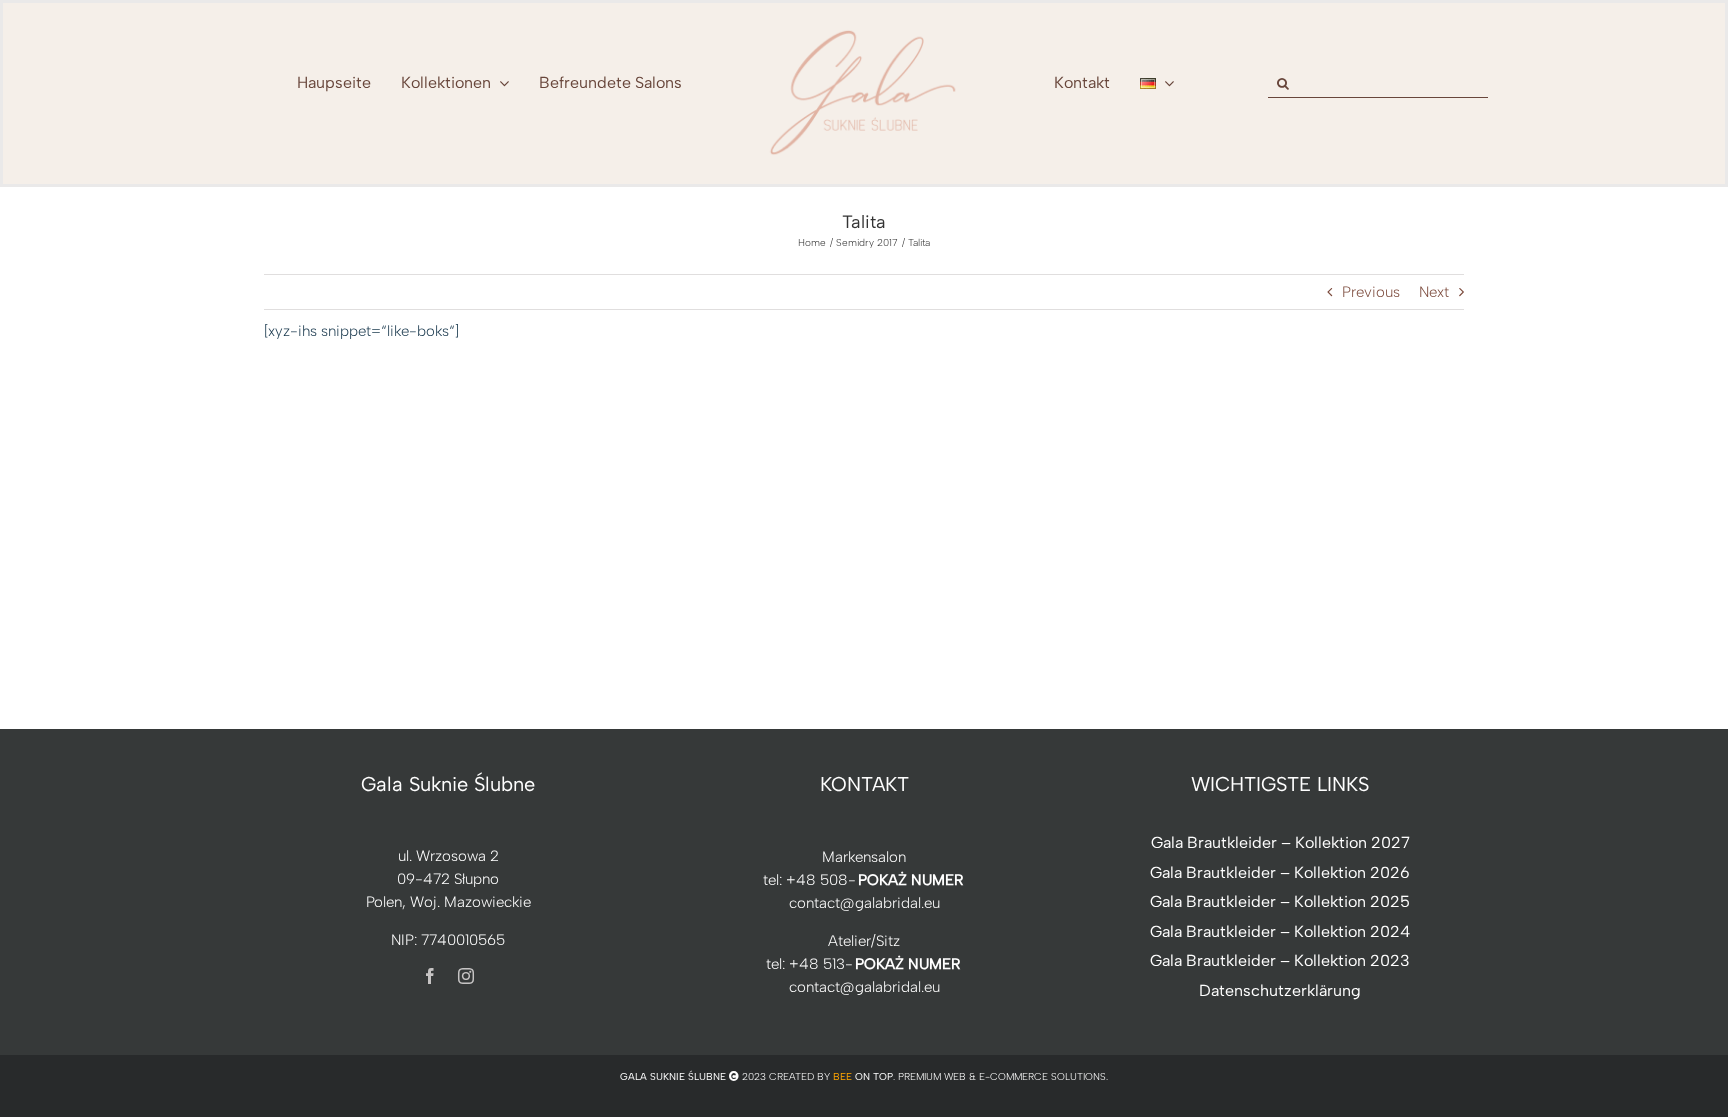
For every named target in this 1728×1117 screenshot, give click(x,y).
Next (1434, 292)
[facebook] (430, 976)
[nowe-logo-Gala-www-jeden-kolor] (864, 30)
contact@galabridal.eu (864, 903)
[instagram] (466, 976)
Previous (1371, 292)
